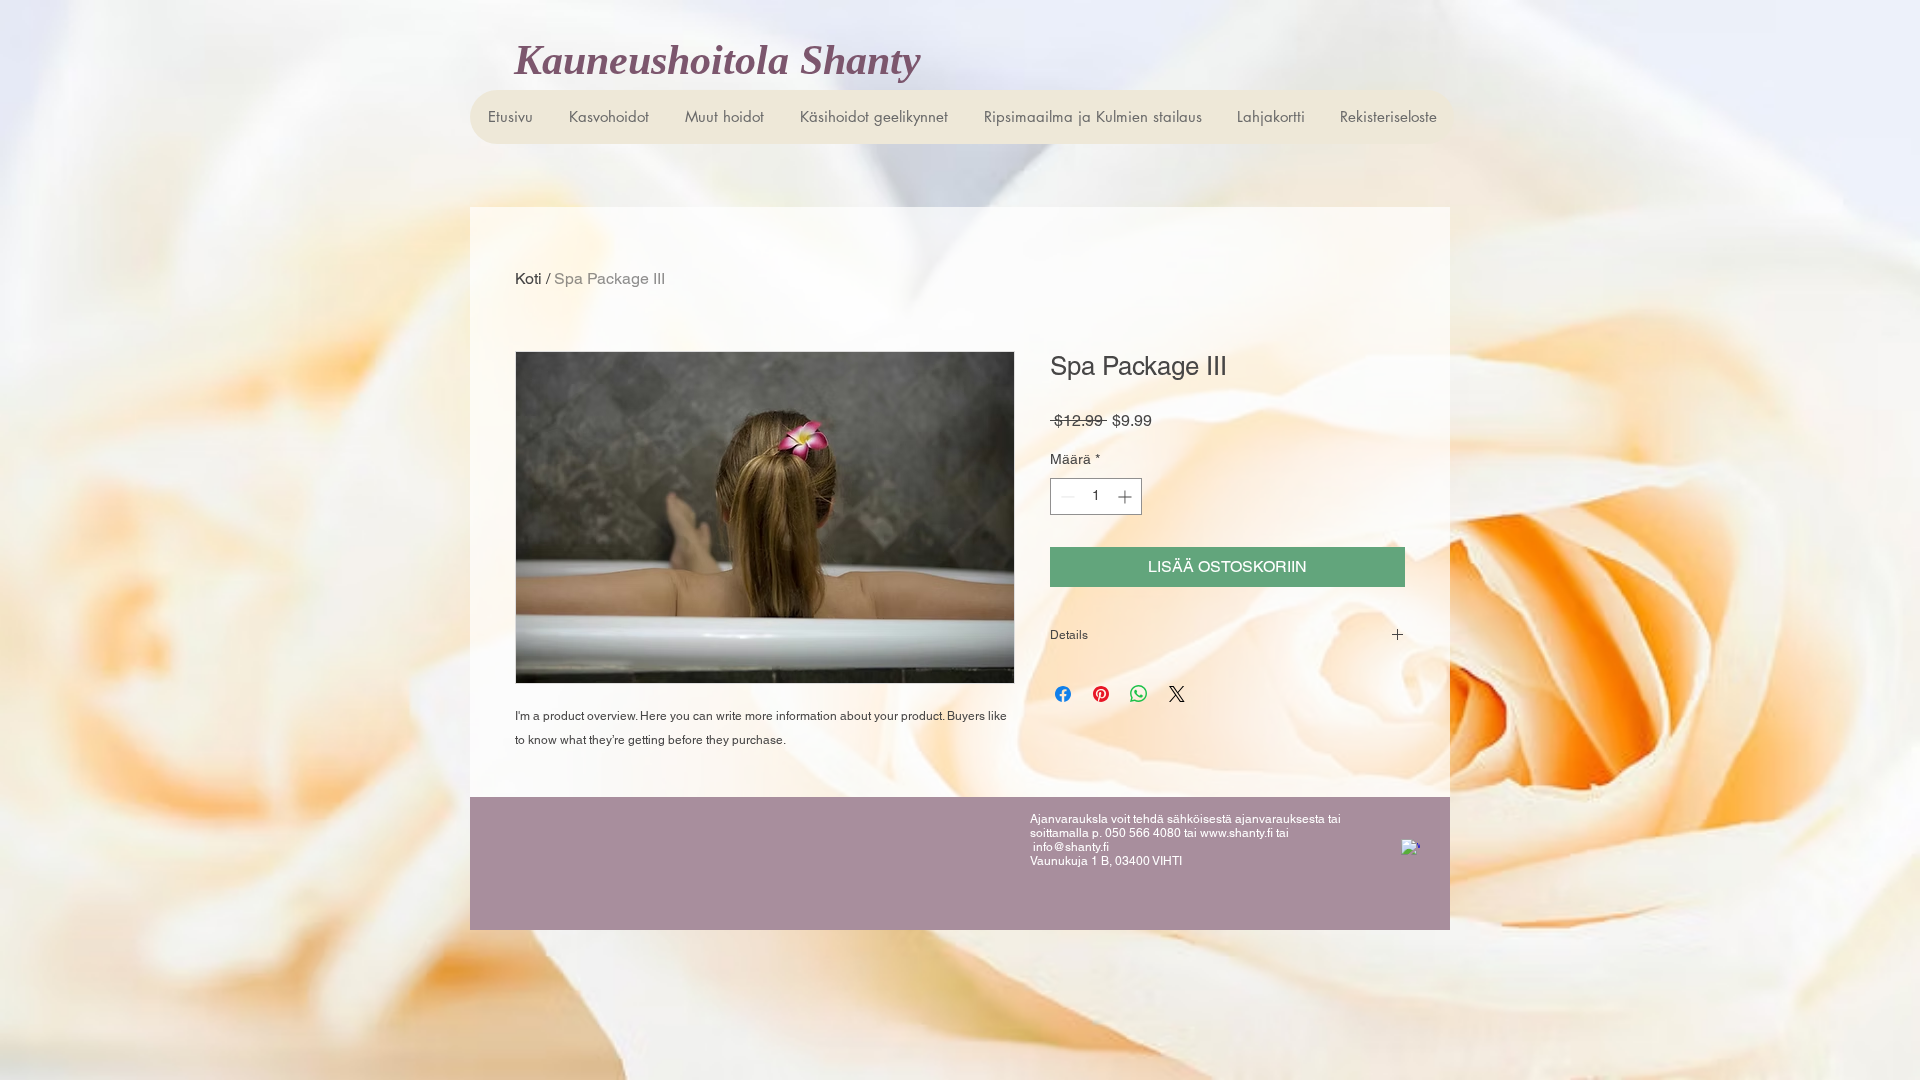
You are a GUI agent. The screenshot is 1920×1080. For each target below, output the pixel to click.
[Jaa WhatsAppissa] (1139, 694)
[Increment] (1126, 496)
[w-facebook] (1410, 848)
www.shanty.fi (1236, 833)
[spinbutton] (1096, 496)
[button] (873, 117)
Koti (528, 278)
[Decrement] (1065, 496)
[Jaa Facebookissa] (1063, 694)
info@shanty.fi (1071, 847)
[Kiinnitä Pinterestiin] (1101, 694)
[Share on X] (1177, 694)
